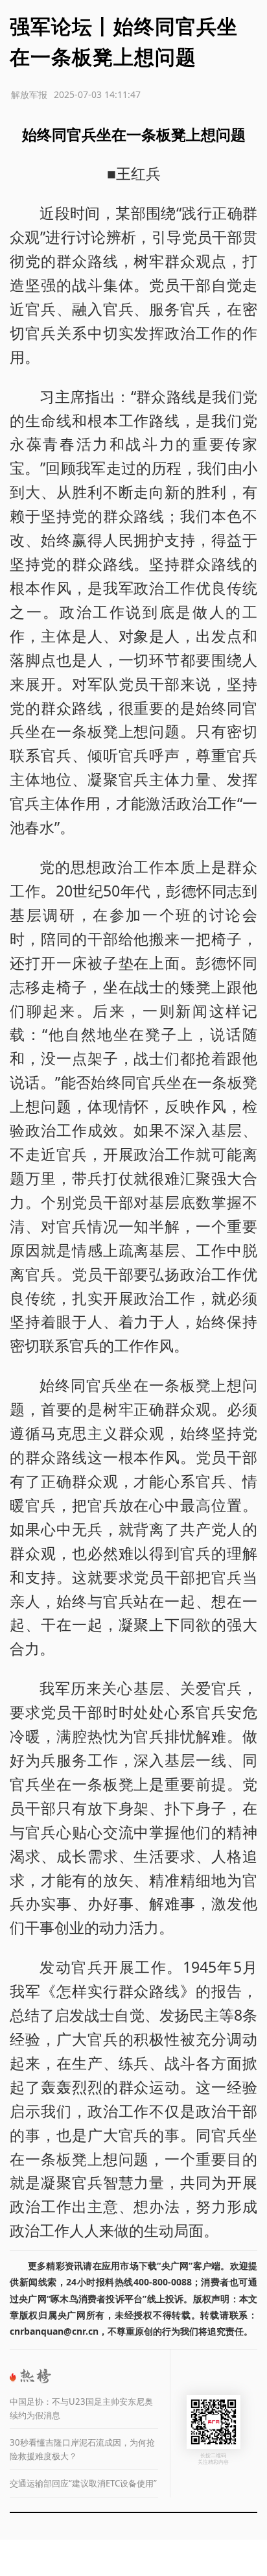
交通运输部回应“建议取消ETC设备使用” (83, 2483)
